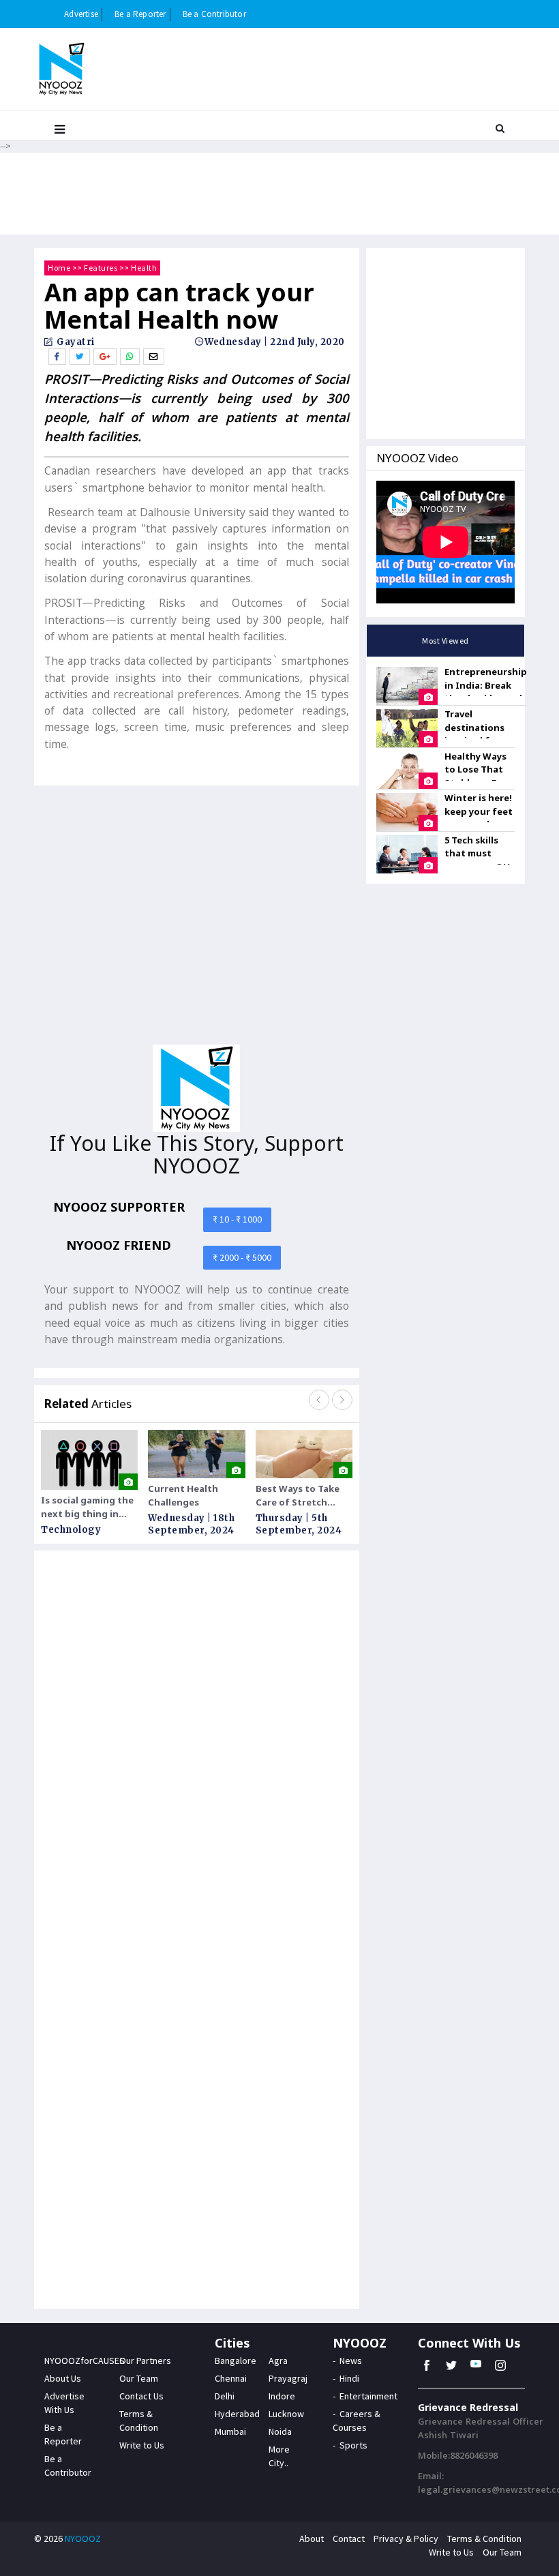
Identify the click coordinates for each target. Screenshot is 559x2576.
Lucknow (286, 2414)
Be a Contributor (214, 14)
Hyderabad (237, 2414)
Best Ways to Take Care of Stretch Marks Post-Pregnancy (298, 1496)
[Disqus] (197, 1741)
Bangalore (236, 2361)
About (312, 2538)
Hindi (349, 2378)
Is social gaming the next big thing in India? (87, 1507)
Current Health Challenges (183, 1495)
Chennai (231, 2378)
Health (144, 268)
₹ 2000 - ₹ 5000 (242, 1257)
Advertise (81, 14)
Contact (349, 2538)
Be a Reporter (140, 14)
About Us (63, 2378)
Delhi (225, 2396)
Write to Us (142, 2445)
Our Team (139, 2378)
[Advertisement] (197, 920)
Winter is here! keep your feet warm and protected (479, 818)
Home (59, 268)
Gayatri (75, 342)
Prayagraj (288, 2378)
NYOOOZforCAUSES (85, 2361)
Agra (278, 2361)
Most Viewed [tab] (445, 641)
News (351, 2361)
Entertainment (368, 2396)
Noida (280, 2431)
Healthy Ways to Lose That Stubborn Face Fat (478, 776)
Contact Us (141, 2396)
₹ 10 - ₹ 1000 (237, 1219)
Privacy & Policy (406, 2538)
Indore (282, 2396)
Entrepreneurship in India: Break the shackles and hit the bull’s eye (486, 692)
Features (101, 268)
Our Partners (145, 2361)
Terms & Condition (484, 2538)
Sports (353, 2445)
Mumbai (230, 2431)
